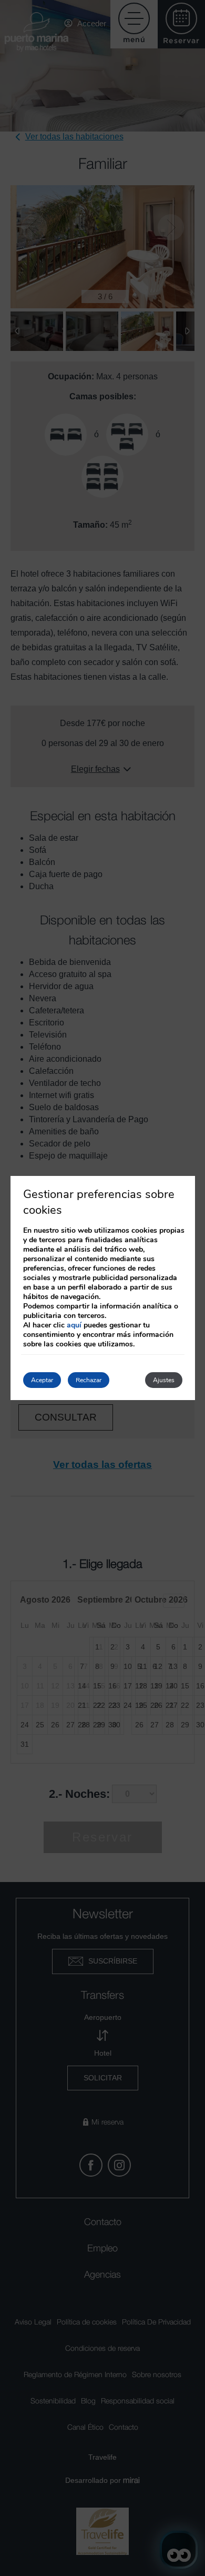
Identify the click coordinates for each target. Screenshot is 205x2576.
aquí (74, 1325)
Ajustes (164, 1380)
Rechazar (89, 1380)
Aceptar (42, 1380)
